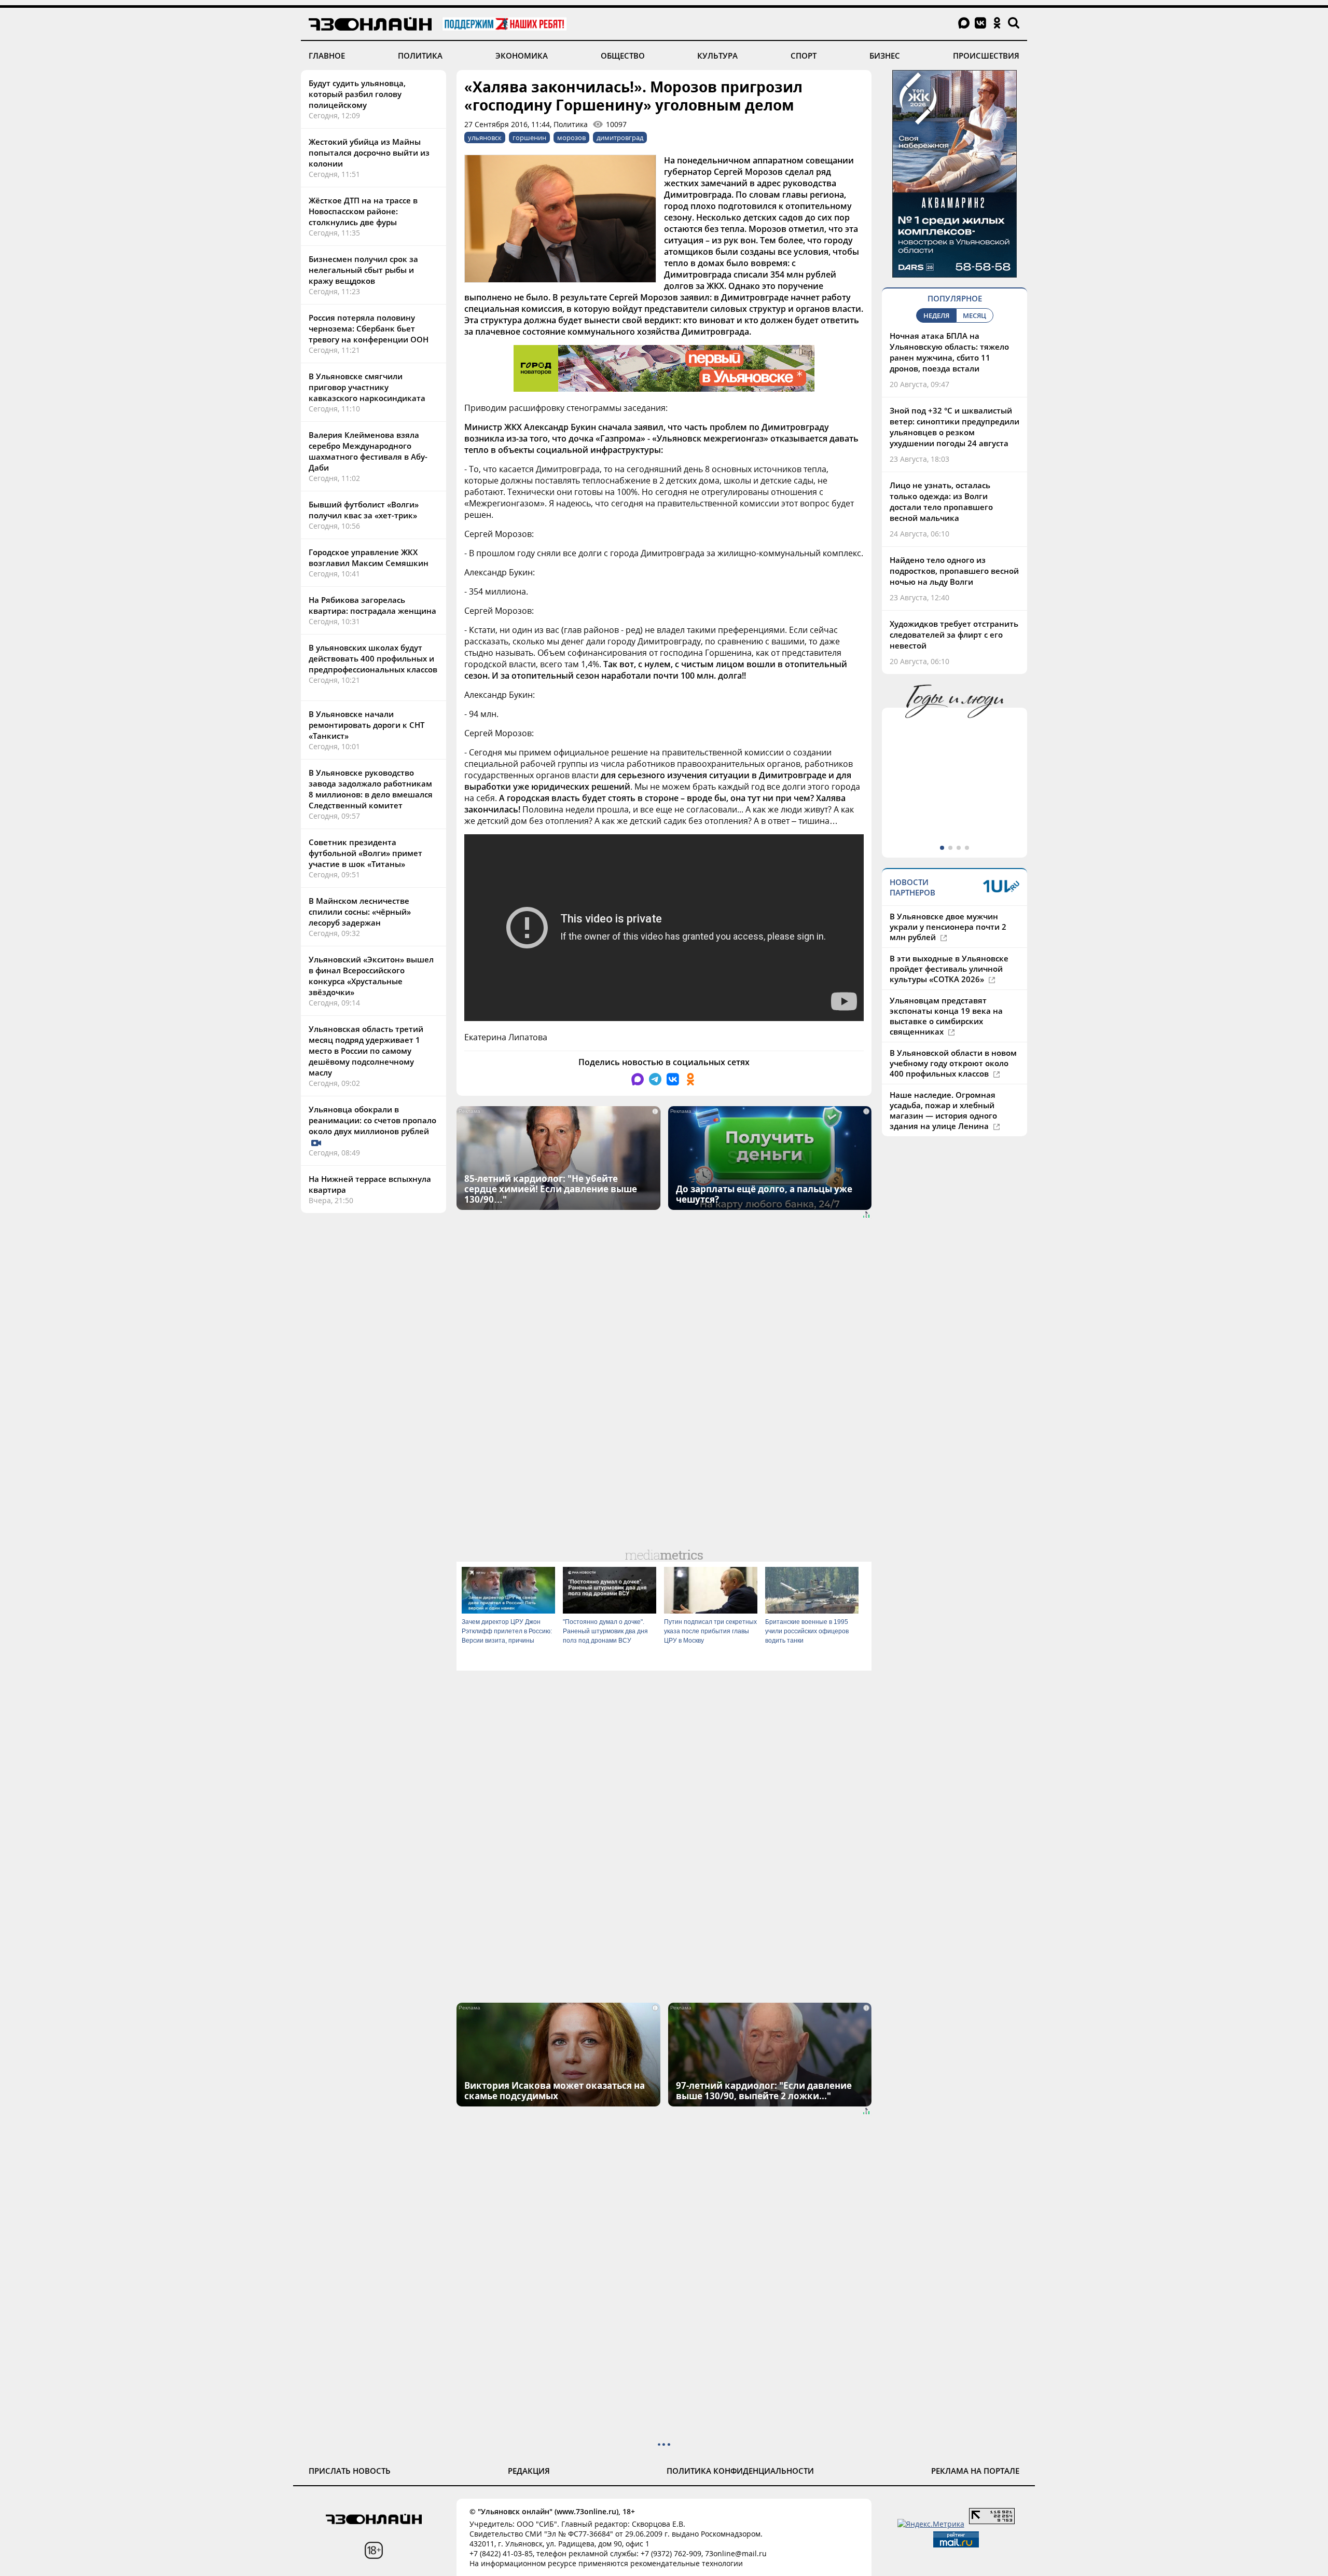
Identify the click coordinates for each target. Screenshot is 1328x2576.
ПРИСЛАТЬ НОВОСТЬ (350, 2471)
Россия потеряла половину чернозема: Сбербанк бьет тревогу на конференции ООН (369, 328)
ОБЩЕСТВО (623, 56)
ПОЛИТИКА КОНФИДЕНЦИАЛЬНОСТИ (740, 2471)
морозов (571, 137)
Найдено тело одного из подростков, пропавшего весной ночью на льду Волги (954, 571)
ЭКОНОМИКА (522, 56)
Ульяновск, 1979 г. (923, 793)
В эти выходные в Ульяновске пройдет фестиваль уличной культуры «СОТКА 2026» (949, 969)
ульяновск (485, 137)
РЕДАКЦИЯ (529, 2471)
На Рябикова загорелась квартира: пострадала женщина (372, 605)
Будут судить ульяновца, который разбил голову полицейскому (357, 94)
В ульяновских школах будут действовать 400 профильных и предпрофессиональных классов (373, 658)
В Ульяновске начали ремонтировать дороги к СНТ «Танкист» (366, 725)
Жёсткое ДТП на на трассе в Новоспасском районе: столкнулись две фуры (363, 211)
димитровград (620, 137)
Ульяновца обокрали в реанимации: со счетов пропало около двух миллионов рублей (372, 1120)
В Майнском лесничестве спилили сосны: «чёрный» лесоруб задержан (360, 912)
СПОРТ (804, 56)
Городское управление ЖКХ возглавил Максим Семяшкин (369, 557)
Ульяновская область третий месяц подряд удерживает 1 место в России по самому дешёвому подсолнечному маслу (366, 1051)
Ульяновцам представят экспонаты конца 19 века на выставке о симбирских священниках (946, 1016)
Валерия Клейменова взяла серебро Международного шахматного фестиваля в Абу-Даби (368, 451)
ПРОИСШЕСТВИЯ (986, 56)
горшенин (529, 137)
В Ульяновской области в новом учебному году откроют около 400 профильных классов (953, 1063)
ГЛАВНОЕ (327, 56)
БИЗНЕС (885, 56)
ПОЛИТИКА (420, 56)
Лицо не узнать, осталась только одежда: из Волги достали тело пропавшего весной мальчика (941, 501)
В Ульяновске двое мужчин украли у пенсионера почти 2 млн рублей (948, 927)
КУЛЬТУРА (717, 56)
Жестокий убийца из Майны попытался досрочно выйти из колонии (369, 153)
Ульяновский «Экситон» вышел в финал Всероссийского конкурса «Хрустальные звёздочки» (371, 976)
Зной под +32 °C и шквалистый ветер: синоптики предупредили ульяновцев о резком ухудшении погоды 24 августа (955, 427)
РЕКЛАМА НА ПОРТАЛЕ (975, 2471)
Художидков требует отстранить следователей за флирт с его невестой (954, 635)
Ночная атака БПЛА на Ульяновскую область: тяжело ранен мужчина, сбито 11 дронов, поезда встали (949, 352)
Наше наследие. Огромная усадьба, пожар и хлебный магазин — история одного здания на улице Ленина (943, 1110)
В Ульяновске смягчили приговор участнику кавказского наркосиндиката (367, 387)
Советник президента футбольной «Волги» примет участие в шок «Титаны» (365, 853)
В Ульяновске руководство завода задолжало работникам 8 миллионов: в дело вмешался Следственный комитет (371, 789)
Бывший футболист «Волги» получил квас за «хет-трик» (364, 510)
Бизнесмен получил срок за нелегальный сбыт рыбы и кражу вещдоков (363, 270)
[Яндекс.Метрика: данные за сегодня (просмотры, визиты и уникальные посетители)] (931, 2524)
